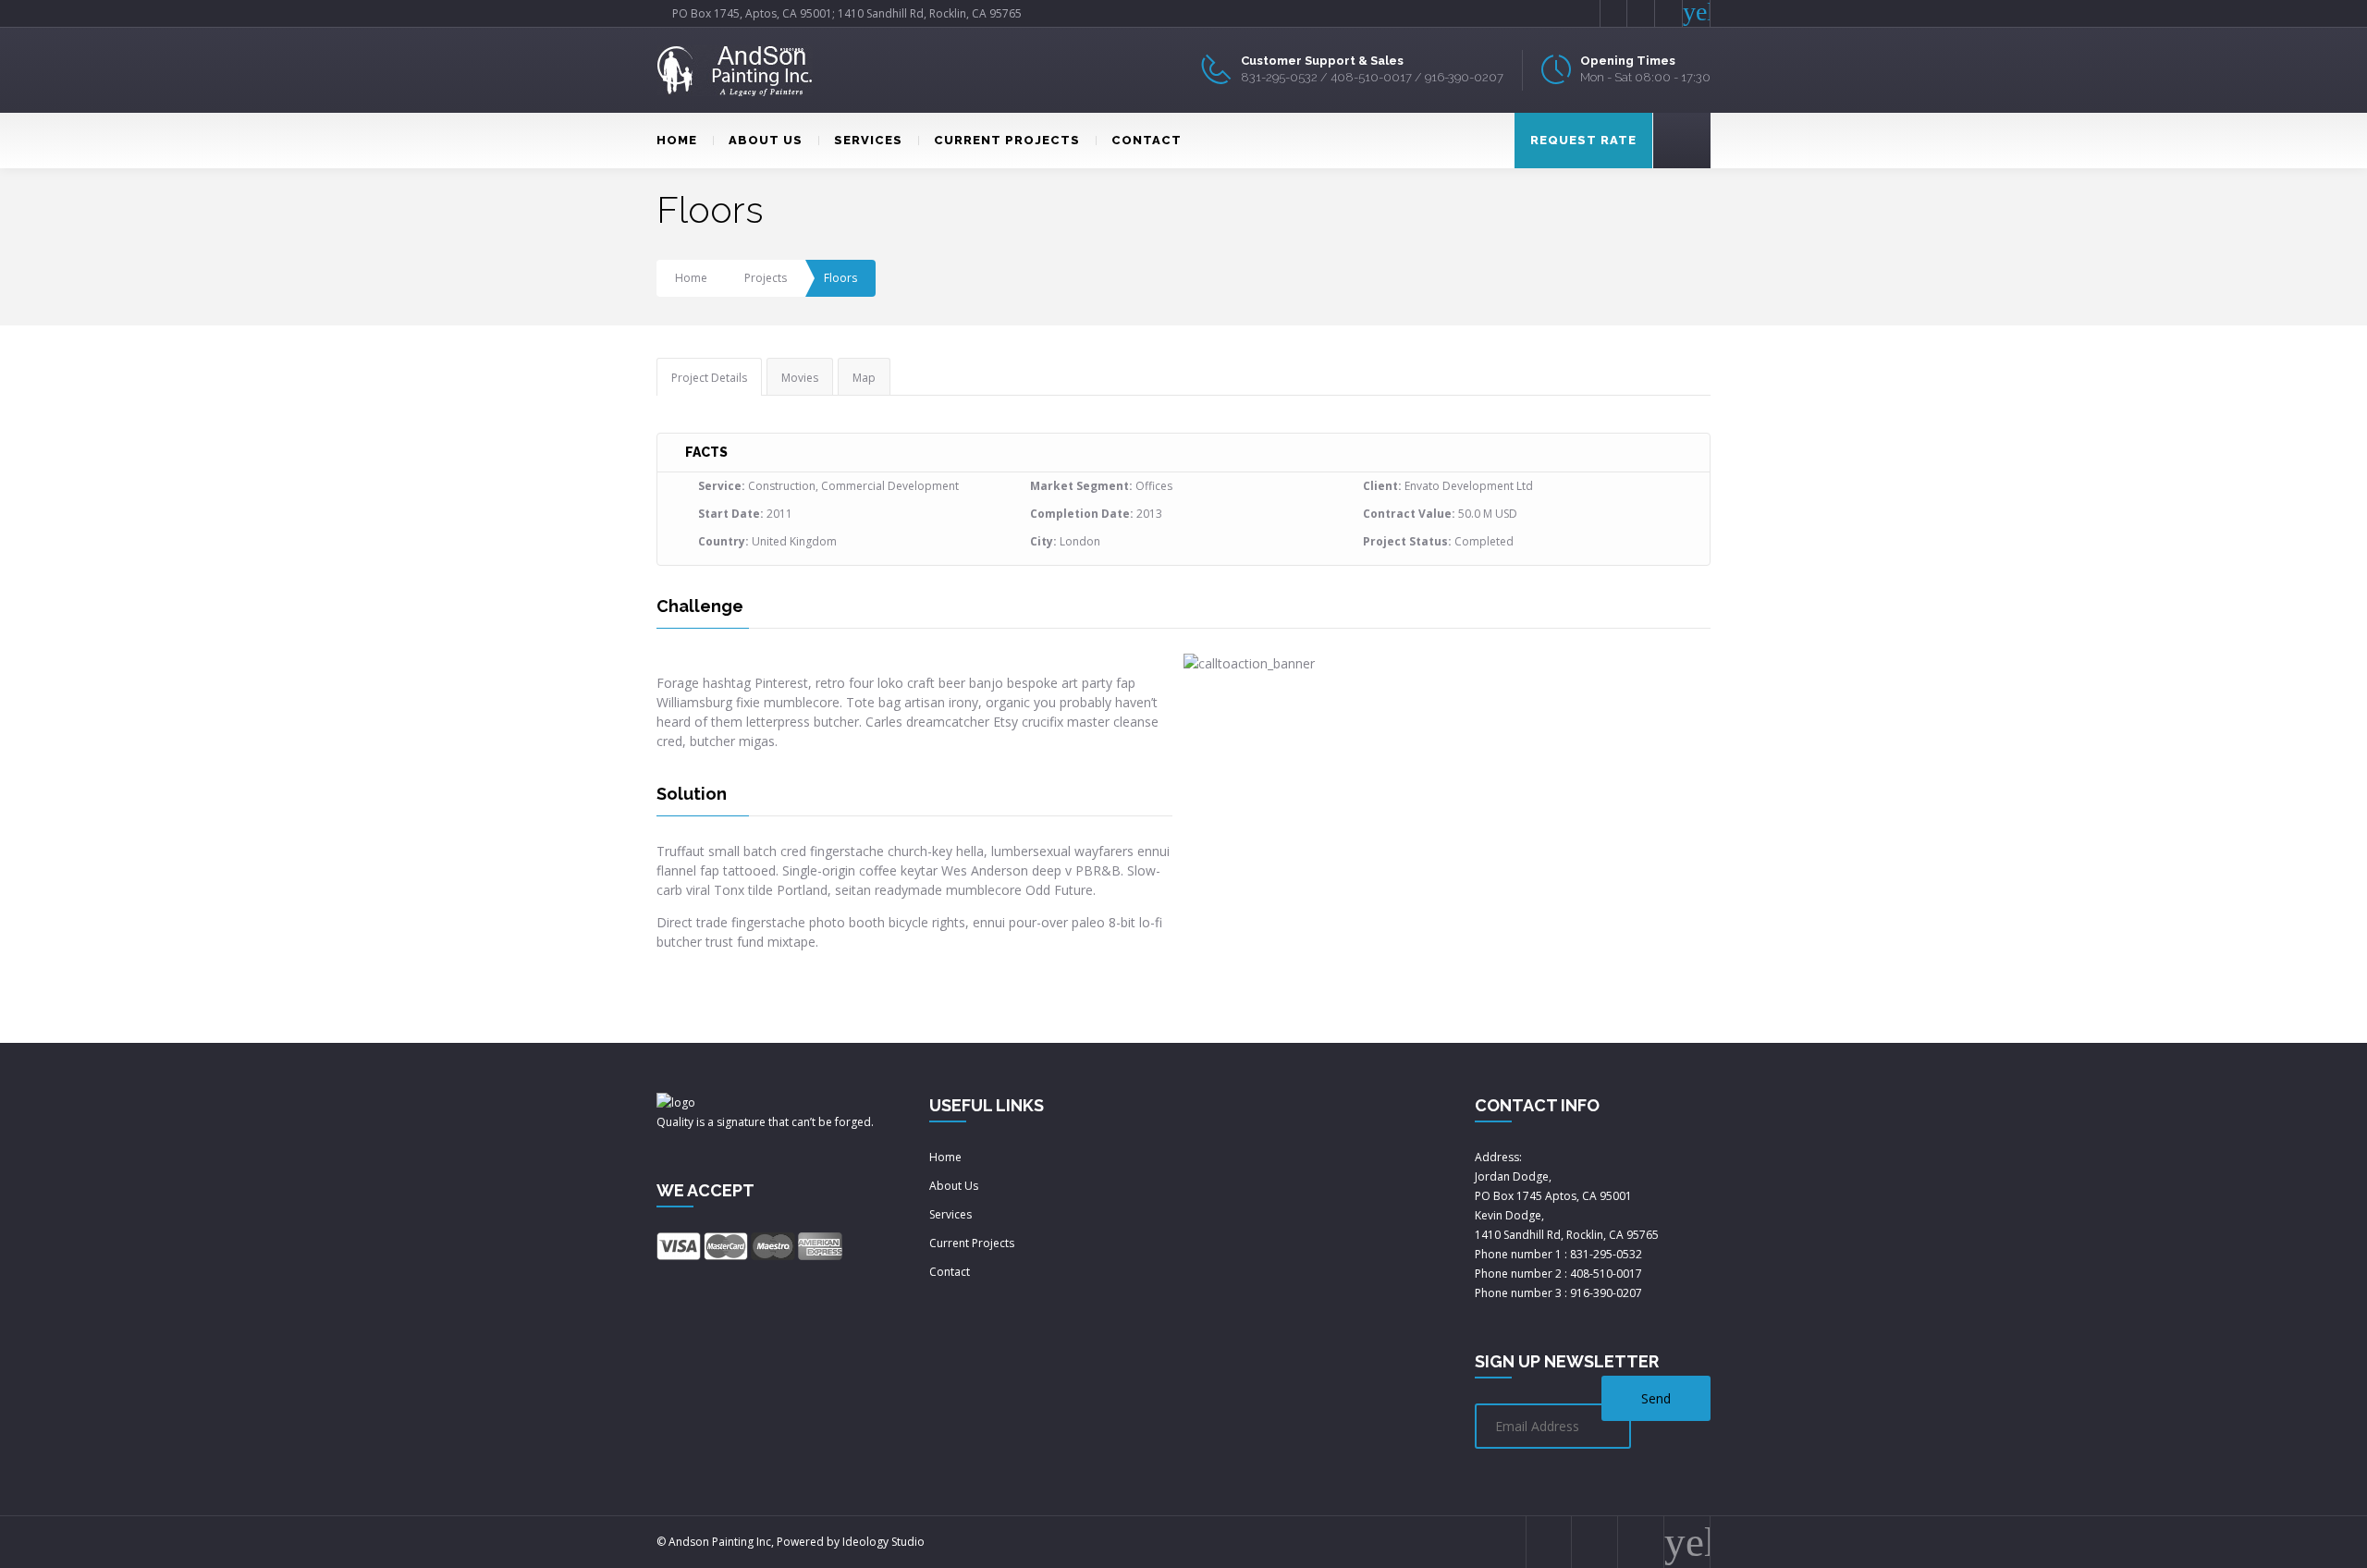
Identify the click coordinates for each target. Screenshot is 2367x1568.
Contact (950, 1272)
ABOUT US (766, 140)
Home (691, 278)
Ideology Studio (883, 1542)
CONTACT (1147, 140)
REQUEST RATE (1583, 140)
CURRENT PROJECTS (1007, 140)
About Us (954, 1186)
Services (950, 1214)
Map (864, 378)
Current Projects (972, 1243)
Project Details (709, 378)
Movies (800, 378)
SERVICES (868, 140)
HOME (677, 140)
